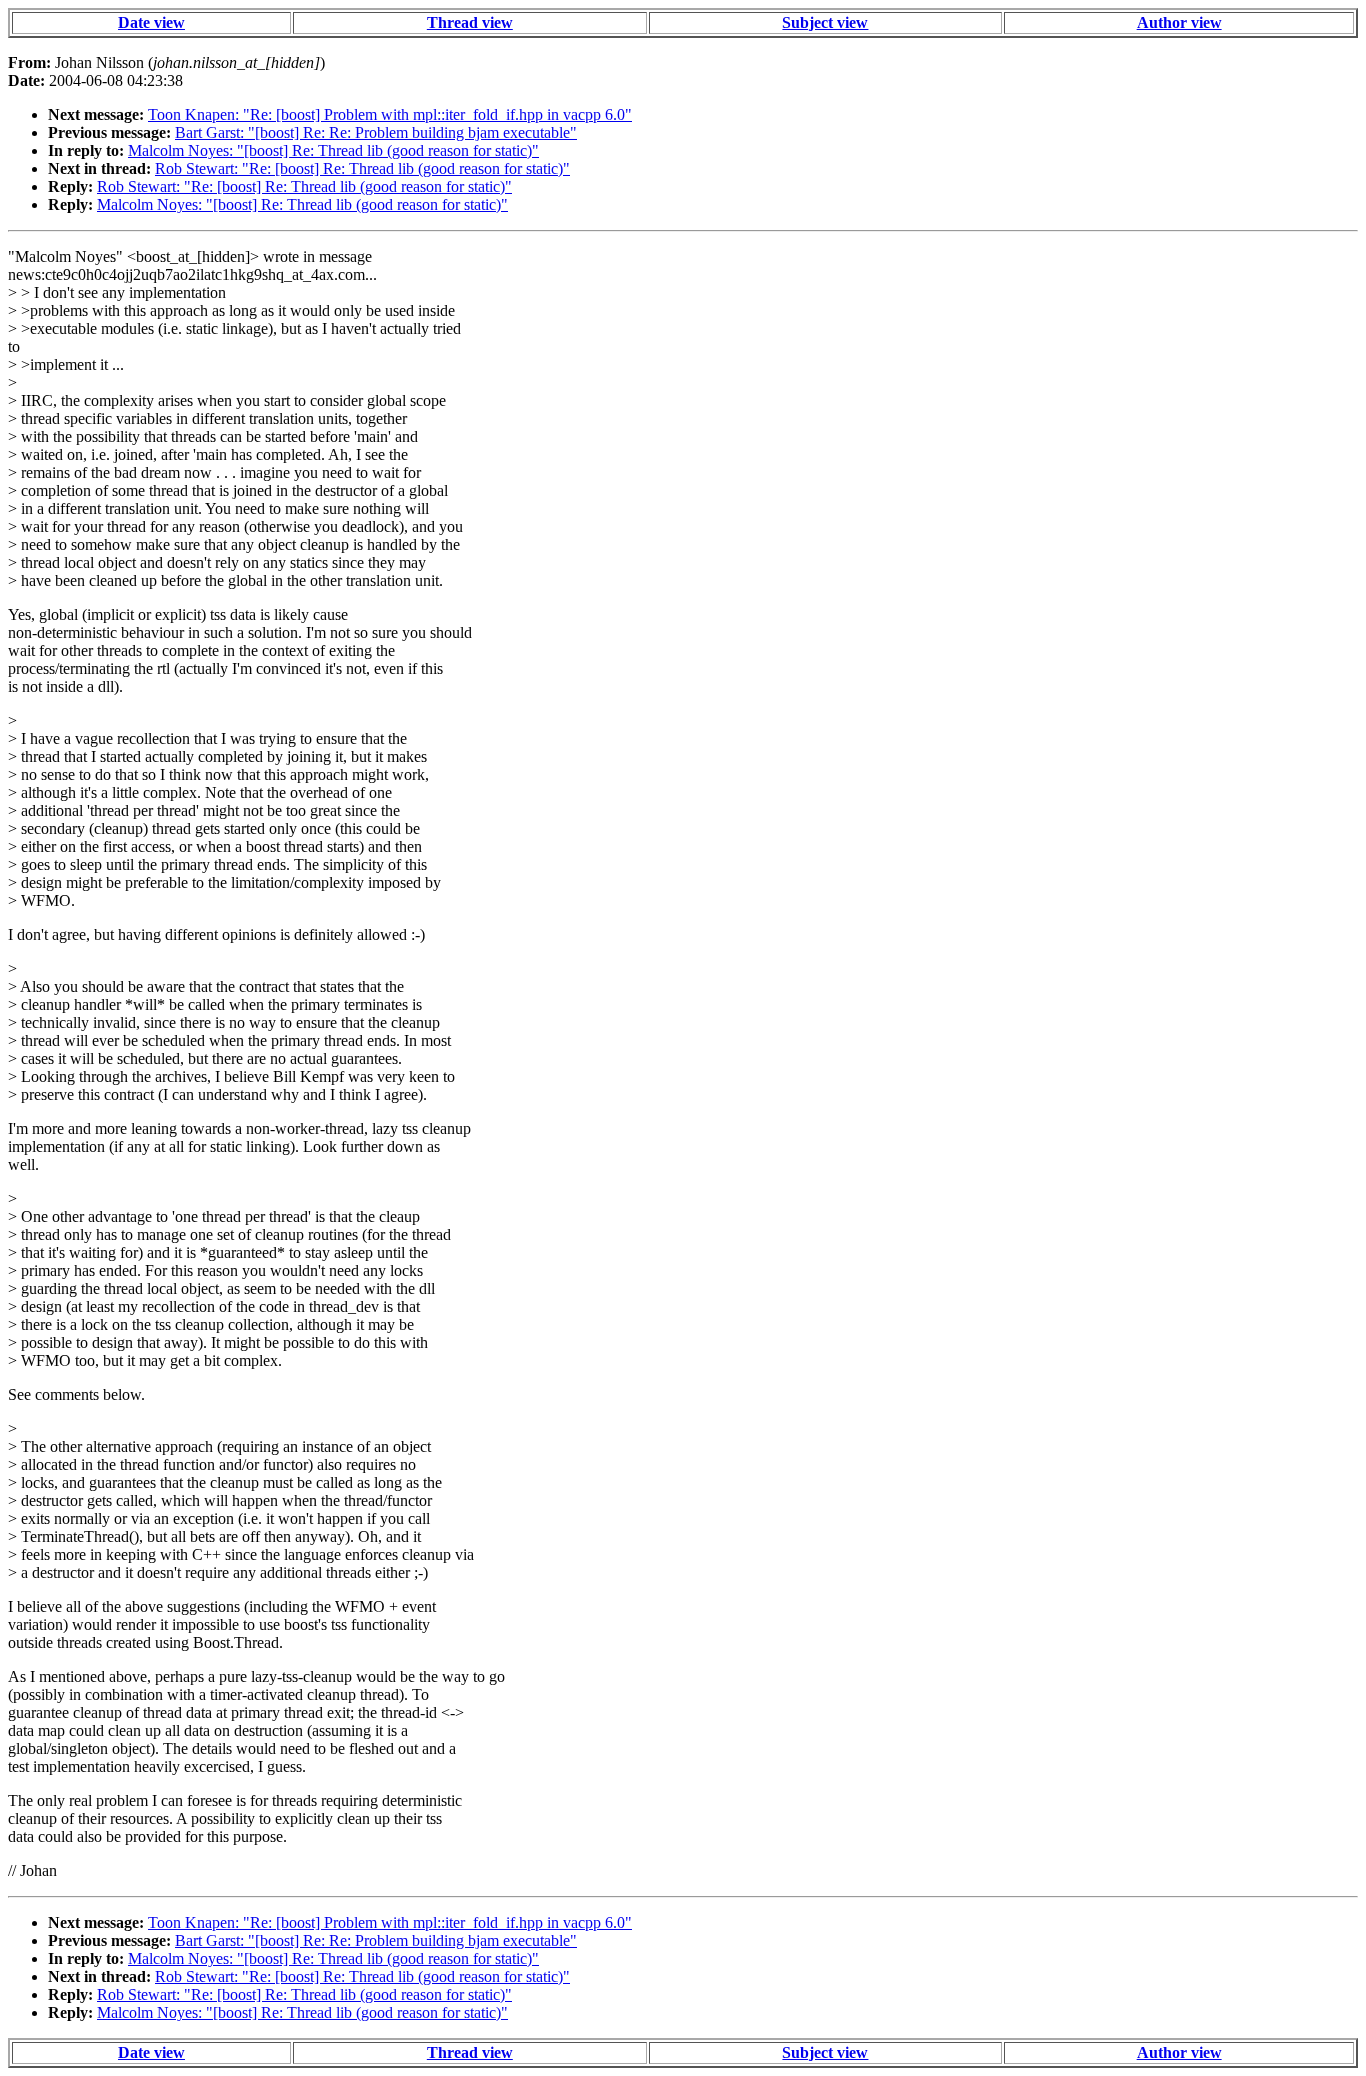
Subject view (825, 22)
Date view (151, 22)
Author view (1179, 22)
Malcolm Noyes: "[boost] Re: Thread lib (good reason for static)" (333, 150)
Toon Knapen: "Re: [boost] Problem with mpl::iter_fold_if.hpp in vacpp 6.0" (390, 114)
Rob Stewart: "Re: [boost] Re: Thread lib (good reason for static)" (362, 168)
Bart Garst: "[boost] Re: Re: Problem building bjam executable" (376, 132)
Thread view (470, 22)
